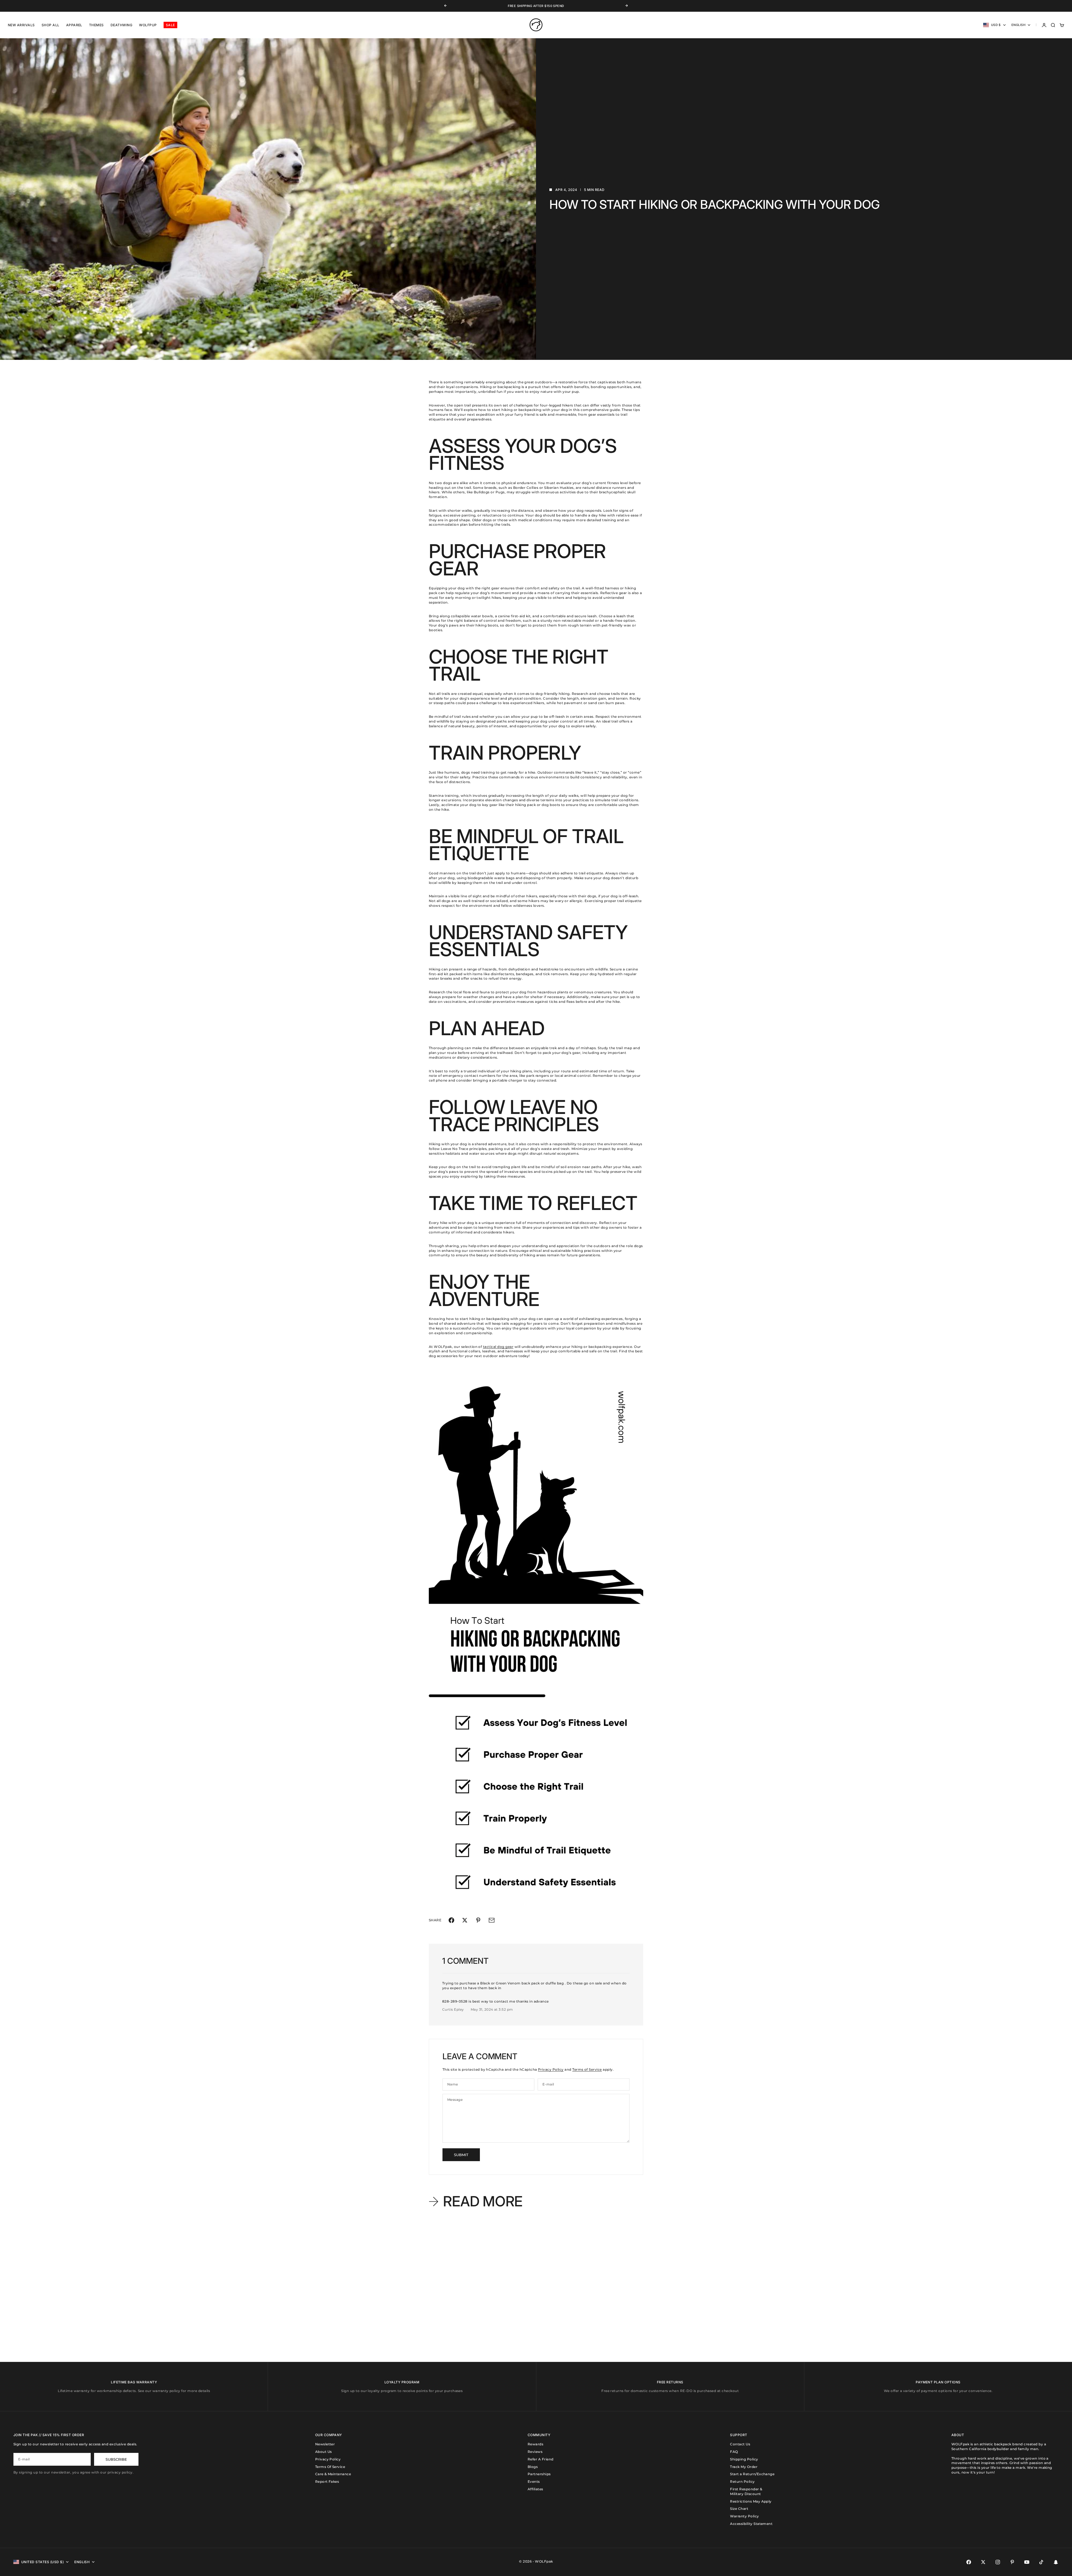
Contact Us (740, 2444)
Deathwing (121, 25)
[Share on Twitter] (465, 1920)
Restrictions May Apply (751, 2501)
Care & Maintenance (333, 2474)
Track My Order (744, 2467)
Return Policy (742, 2481)
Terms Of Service (330, 2467)
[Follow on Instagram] (998, 2562)
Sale (170, 25)
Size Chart (739, 2509)
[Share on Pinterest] (478, 1920)
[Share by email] (492, 1920)
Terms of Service (587, 2069)
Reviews (535, 2452)
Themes (96, 25)
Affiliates (535, 2489)
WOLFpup (148, 25)
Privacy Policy (551, 2069)
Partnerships (539, 2474)
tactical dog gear (498, 1347)
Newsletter (325, 2444)
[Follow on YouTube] (1027, 2562)
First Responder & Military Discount (746, 2491)
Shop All (51, 25)
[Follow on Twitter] (983, 2562)
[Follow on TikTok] (1041, 2562)
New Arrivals (21, 25)
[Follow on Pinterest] (1012, 2562)
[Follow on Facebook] (969, 2562)
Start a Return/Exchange (752, 2474)
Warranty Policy (744, 2516)
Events (534, 2481)
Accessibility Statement (751, 2524)
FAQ (734, 2452)
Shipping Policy (744, 2459)
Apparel (74, 25)
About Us (324, 2452)
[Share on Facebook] (451, 1920)
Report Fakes (327, 2481)
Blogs (533, 2467)
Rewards (535, 2444)
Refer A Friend (541, 2459)
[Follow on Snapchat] (1056, 2562)
